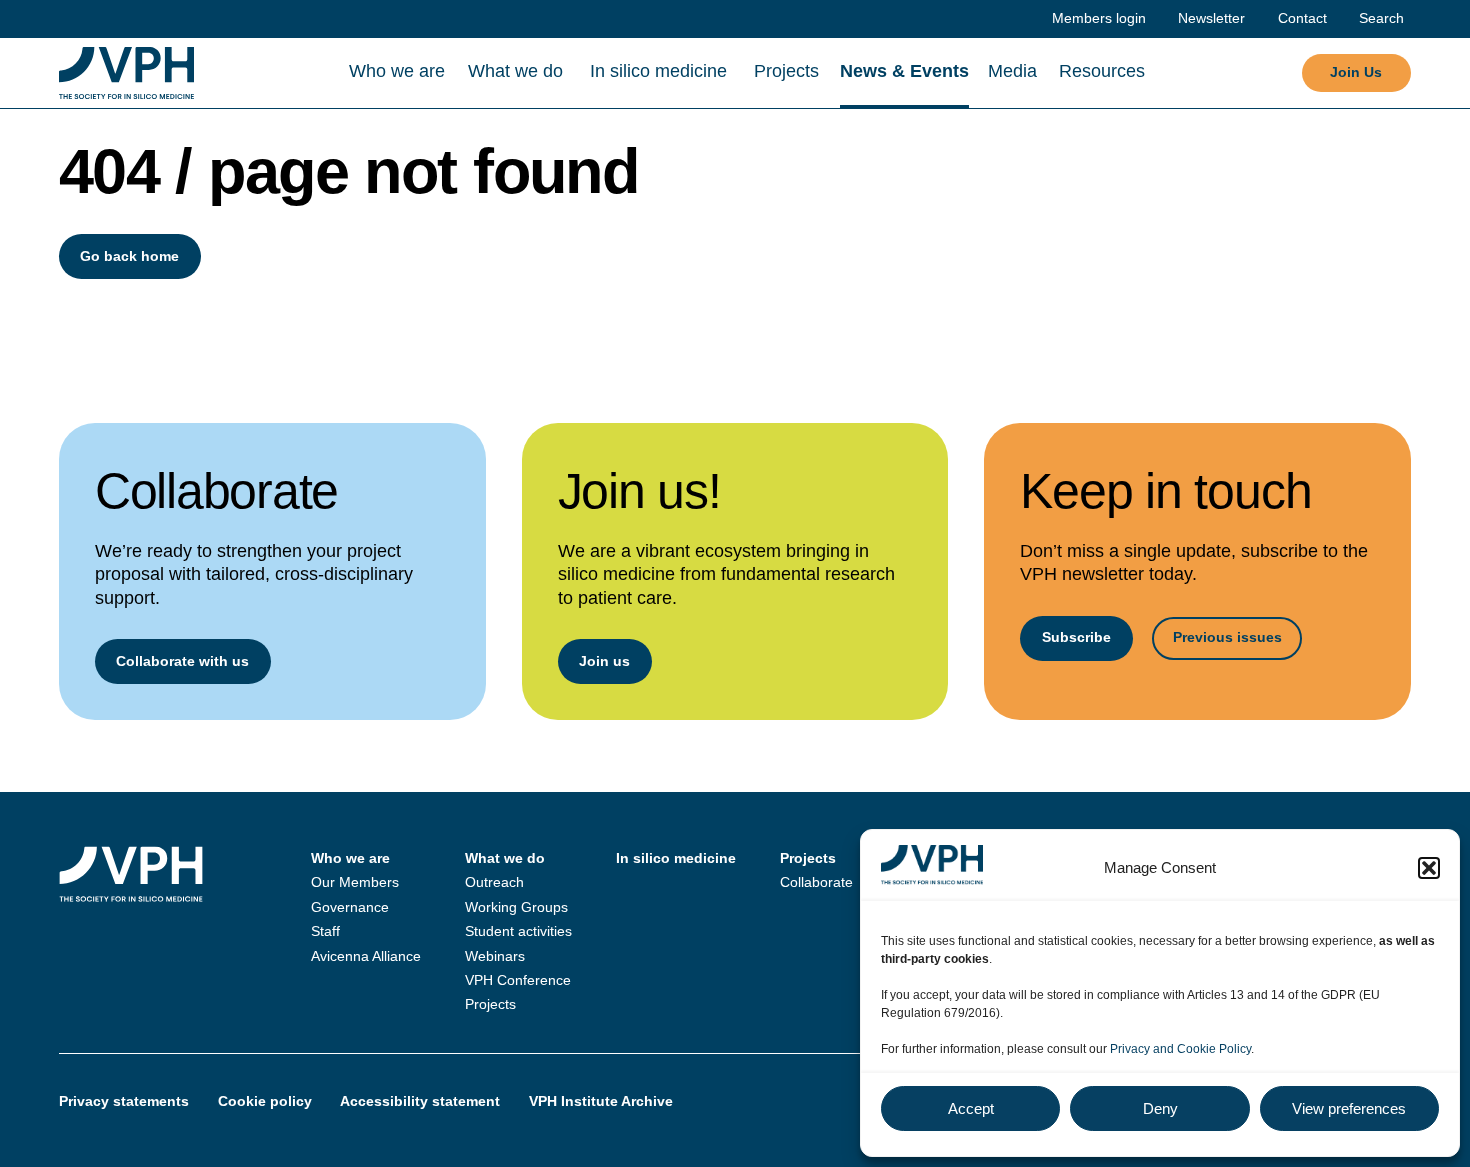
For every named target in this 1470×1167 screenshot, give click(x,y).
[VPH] (126, 73)
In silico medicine (658, 71)
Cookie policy (265, 1101)
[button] (1429, 868)
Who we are (397, 71)
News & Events (904, 71)
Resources (1102, 71)
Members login (1099, 18)
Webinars (495, 956)
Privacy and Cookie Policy (1180, 1049)
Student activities (518, 931)
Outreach (494, 882)
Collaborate (816, 882)
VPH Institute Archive (601, 1101)
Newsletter (1211, 18)
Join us (604, 661)
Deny (1160, 1108)
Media (1012, 71)
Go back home (129, 256)
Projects (786, 71)
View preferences (1349, 1108)
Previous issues (1227, 637)
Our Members (355, 882)
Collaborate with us (182, 661)
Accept (971, 1108)
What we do (515, 71)
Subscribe (1076, 637)
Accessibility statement (420, 1101)
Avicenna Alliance (366, 956)
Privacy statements (124, 1101)
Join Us (1356, 72)
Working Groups (516, 907)
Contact (1302, 18)
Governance (350, 907)
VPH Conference (518, 980)
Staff (325, 931)
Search (1381, 18)
